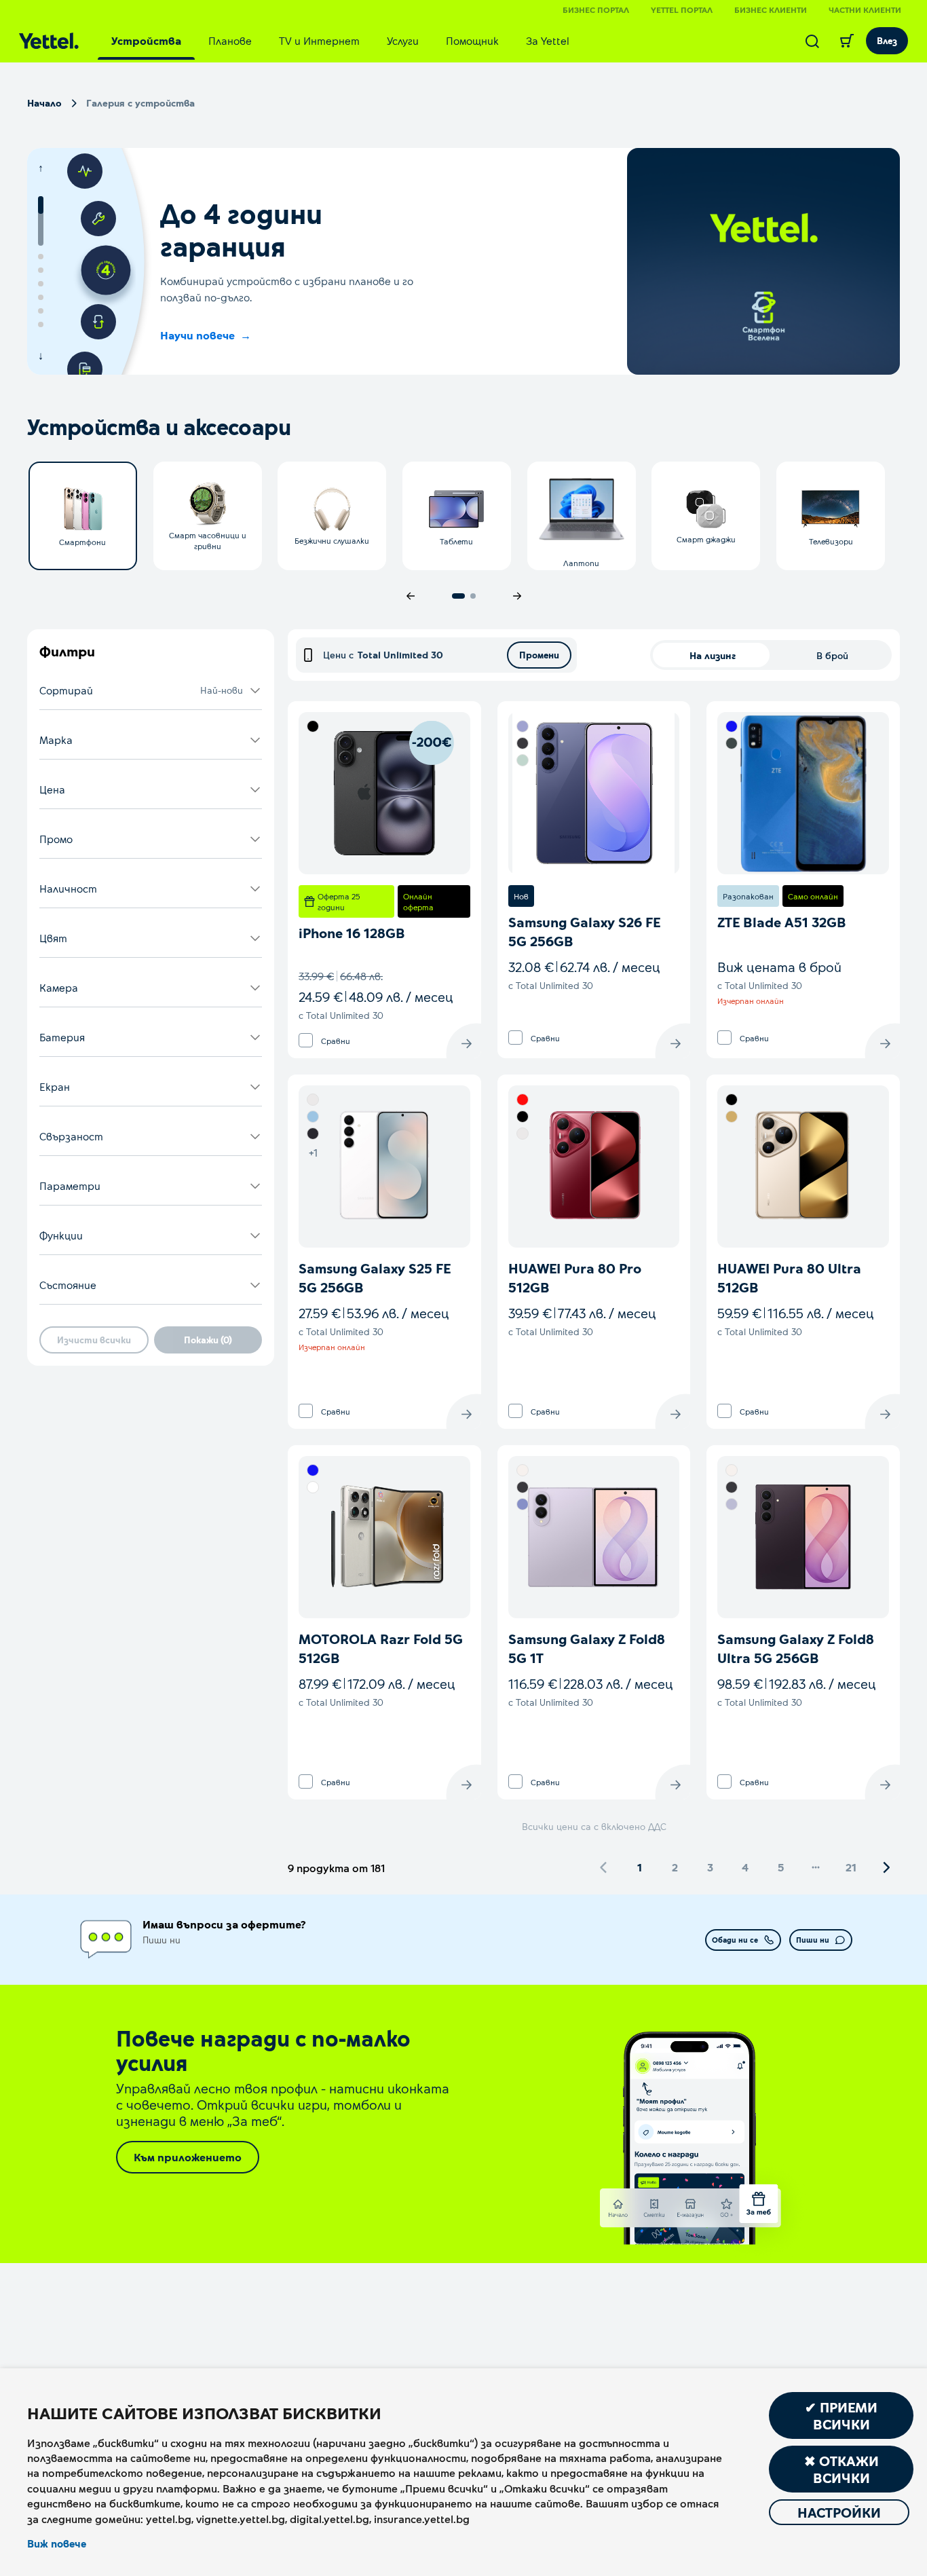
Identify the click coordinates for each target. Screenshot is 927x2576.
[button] (151, 691)
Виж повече (57, 2543)
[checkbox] (306, 1040)
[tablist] (340, 41)
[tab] (146, 41)
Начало (44, 103)
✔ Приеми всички (841, 2415)
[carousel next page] (517, 596)
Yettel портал (682, 10)
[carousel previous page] (411, 596)
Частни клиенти (865, 10)
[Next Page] (886, 1867)
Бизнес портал (596, 10)
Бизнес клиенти (771, 10)
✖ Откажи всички (841, 2469)
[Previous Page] (604, 1867)
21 (851, 1867)
